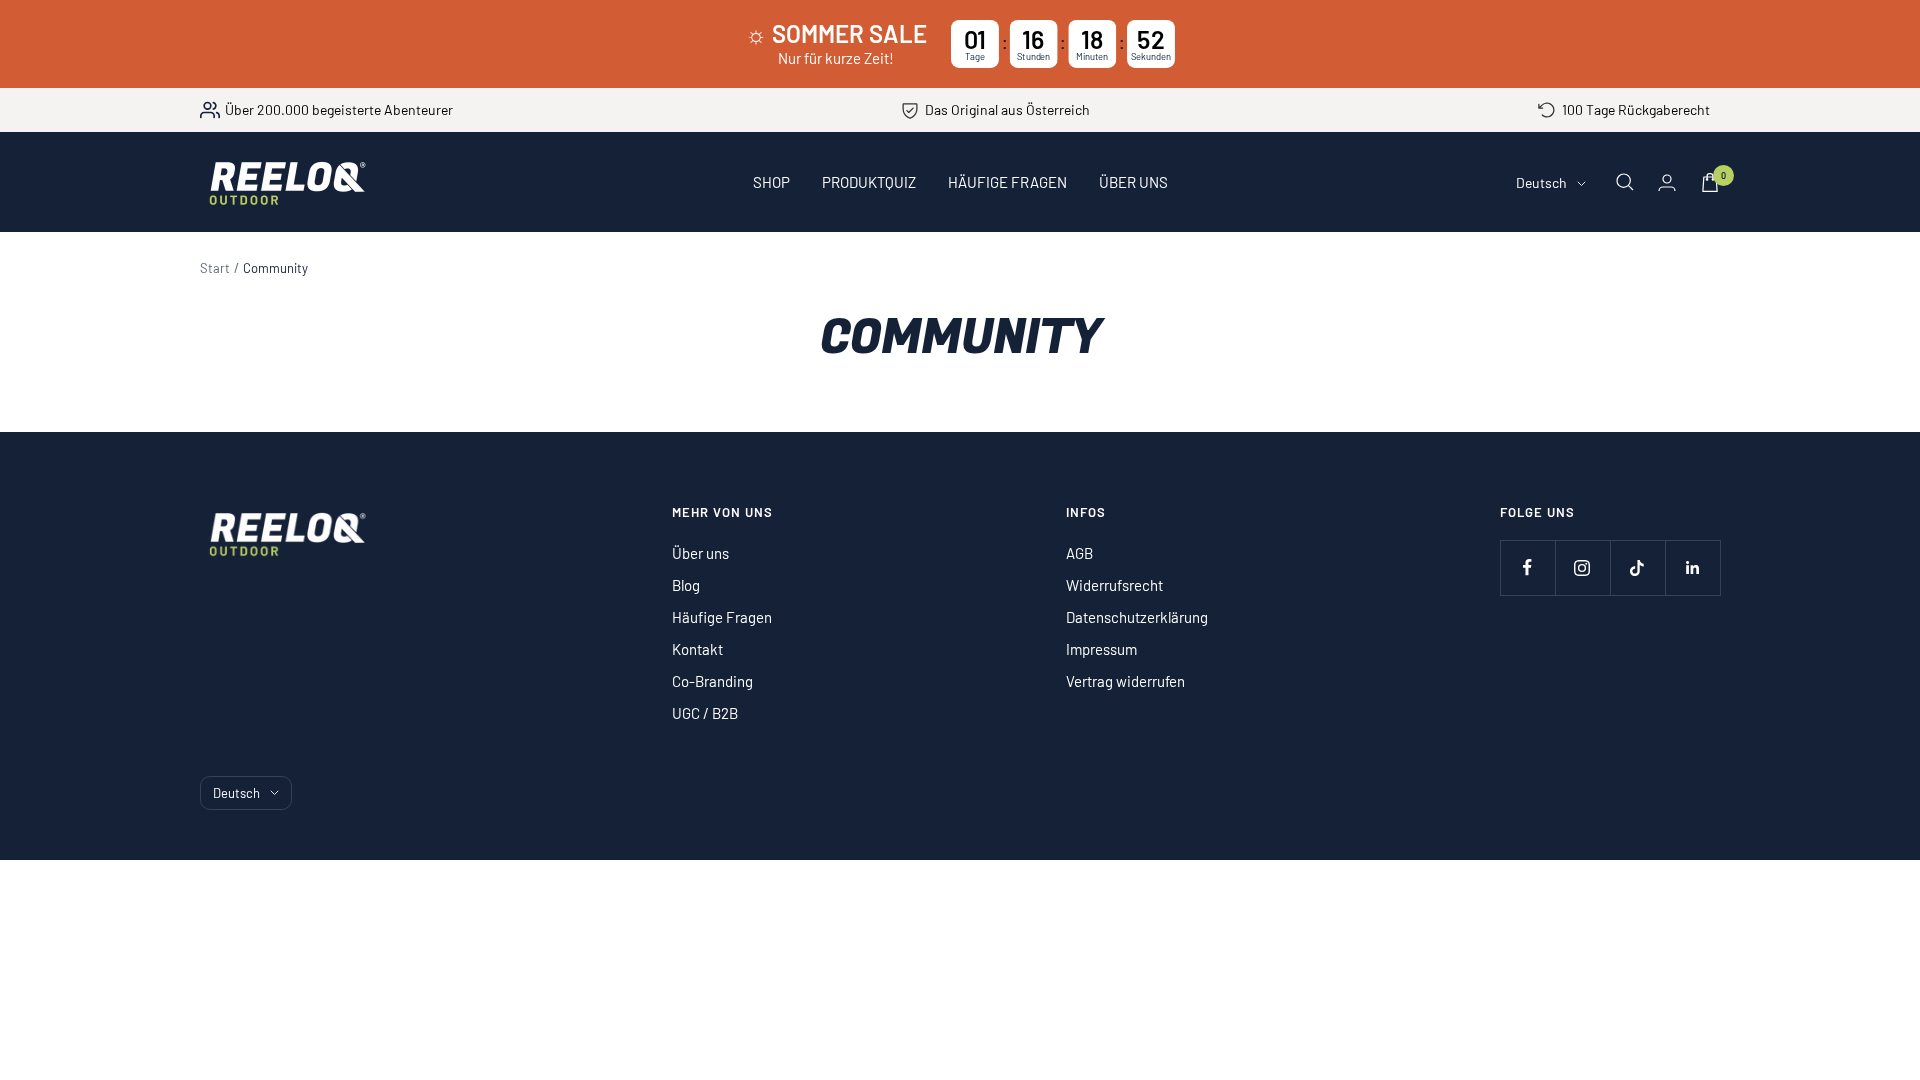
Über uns (700, 553)
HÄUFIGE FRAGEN (1007, 182)
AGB (1079, 553)
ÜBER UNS (1133, 182)
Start (215, 268)
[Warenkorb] (1710, 182)
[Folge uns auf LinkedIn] (1692, 567)
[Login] (1667, 182)
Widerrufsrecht (1114, 585)
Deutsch (1541, 182)
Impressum (1101, 649)
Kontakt (697, 649)
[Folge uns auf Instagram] (1582, 567)
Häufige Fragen (722, 617)
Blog (686, 585)
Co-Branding (712, 681)
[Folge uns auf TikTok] (1637, 567)
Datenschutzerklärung (1137, 617)
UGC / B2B (705, 713)
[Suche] (1625, 182)
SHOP (771, 182)
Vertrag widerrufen (1125, 681)
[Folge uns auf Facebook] (1527, 567)
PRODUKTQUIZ (869, 182)
